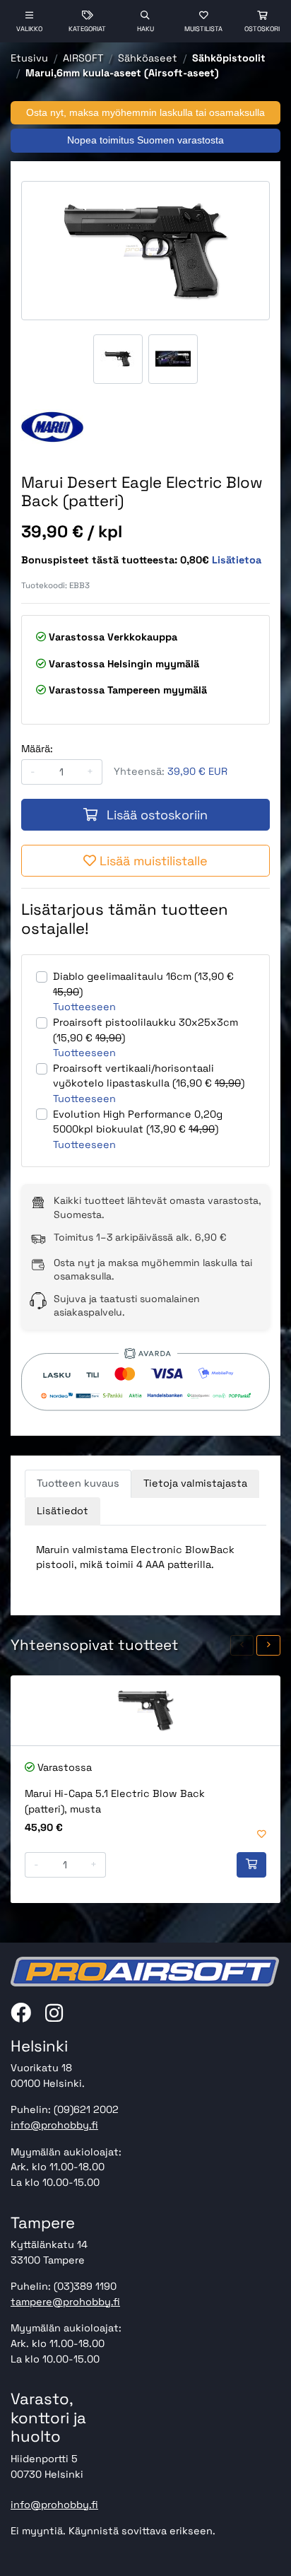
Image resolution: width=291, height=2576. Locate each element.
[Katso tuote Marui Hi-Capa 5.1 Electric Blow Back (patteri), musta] (145, 1710)
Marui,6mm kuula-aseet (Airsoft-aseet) (122, 73)
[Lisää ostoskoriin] (251, 1865)
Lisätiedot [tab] (63, 1511)
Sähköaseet (148, 58)
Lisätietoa (237, 560)
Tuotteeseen (84, 1007)
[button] (242, 1645)
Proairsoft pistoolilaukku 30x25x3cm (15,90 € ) (145, 1030)
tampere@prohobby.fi (65, 2302)
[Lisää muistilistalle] (262, 1835)
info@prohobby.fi (54, 2125)
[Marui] (52, 427)
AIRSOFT (83, 58)
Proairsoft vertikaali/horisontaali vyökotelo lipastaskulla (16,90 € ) (149, 1076)
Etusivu (29, 58)
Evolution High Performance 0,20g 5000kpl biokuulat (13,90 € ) (138, 1122)
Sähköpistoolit (229, 58)
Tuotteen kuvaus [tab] (78, 1483)
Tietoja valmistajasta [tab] (195, 1483)
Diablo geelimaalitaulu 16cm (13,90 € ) (143, 984)
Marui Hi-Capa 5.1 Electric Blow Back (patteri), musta (115, 1801)
